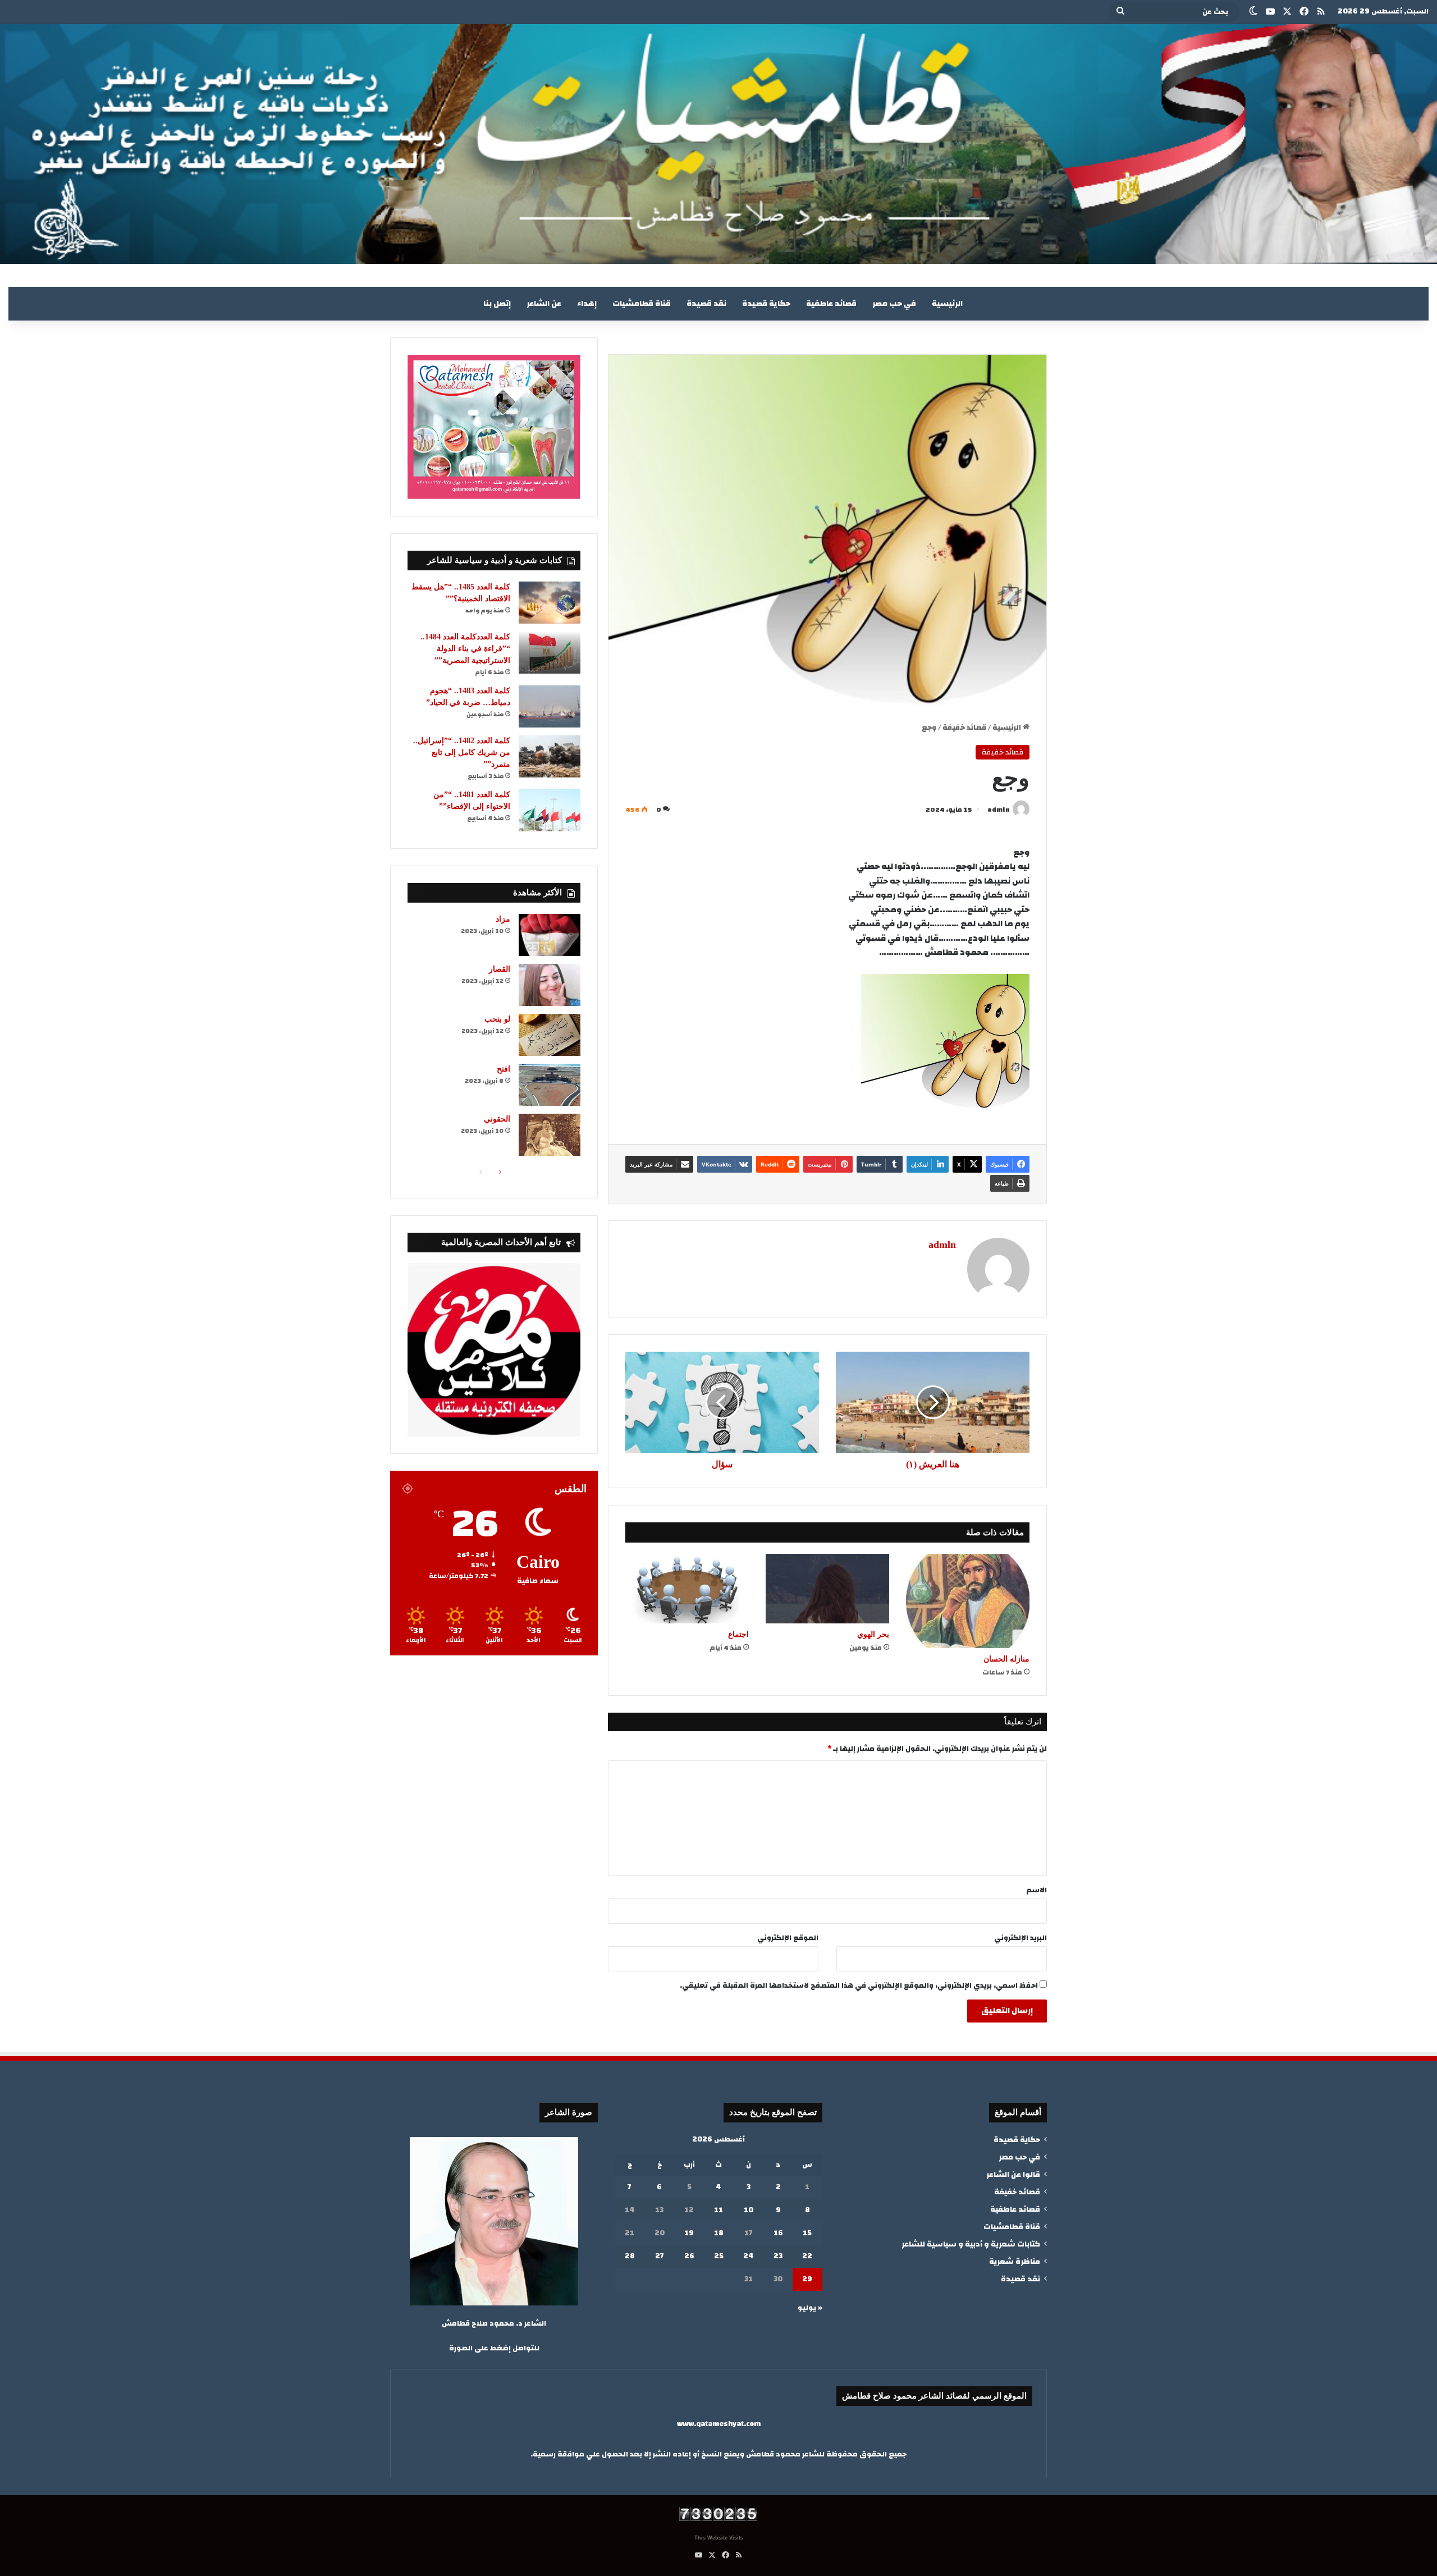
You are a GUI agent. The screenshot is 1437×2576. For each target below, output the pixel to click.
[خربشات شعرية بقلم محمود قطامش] (718, 144)
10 (749, 2210)
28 (630, 2256)
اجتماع (738, 1634)
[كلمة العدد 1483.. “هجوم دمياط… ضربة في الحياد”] (550, 706)
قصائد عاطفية (831, 304)
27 (660, 2256)
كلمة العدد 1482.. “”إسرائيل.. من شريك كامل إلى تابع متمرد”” (462, 752)
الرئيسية (947, 304)
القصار (500, 969)
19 (689, 2233)
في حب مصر (894, 304)
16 (778, 2233)
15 (807, 2233)
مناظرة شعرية (1015, 2261)
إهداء (587, 304)
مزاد (503, 919)
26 (689, 2256)
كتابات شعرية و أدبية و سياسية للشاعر (971, 2244)
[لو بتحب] (550, 1035)
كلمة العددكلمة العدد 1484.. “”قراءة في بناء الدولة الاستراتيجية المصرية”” (465, 649)
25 (719, 2256)
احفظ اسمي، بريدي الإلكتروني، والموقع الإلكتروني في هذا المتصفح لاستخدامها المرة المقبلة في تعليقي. (859, 1985)
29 (807, 2279)
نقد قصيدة (706, 304)
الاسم (1037, 1890)
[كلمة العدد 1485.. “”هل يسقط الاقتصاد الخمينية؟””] (550, 603)
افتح (504, 1069)
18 (719, 2233)
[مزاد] (550, 935)
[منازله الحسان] (968, 1601)
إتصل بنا (497, 304)
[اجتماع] (687, 1589)
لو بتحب (497, 1019)
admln (999, 809)
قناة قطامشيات (642, 304)
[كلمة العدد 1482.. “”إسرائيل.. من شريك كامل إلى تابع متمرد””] (550, 756)
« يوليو (810, 2308)
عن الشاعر (544, 304)
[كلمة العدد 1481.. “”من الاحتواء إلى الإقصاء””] (550, 810)
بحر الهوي (873, 1634)
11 (718, 2210)
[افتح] (550, 1085)
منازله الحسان (1006, 1659)
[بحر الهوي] (827, 1589)
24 (749, 2256)
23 (778, 2256)
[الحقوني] (550, 1135)
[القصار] (550, 985)
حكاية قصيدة (766, 304)
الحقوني (497, 1119)
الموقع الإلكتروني (788, 1938)
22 (807, 2256)
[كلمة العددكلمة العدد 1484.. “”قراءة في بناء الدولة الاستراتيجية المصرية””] (550, 653)
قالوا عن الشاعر (1013, 2174)
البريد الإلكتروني (1020, 1938)
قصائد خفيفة (964, 727)
